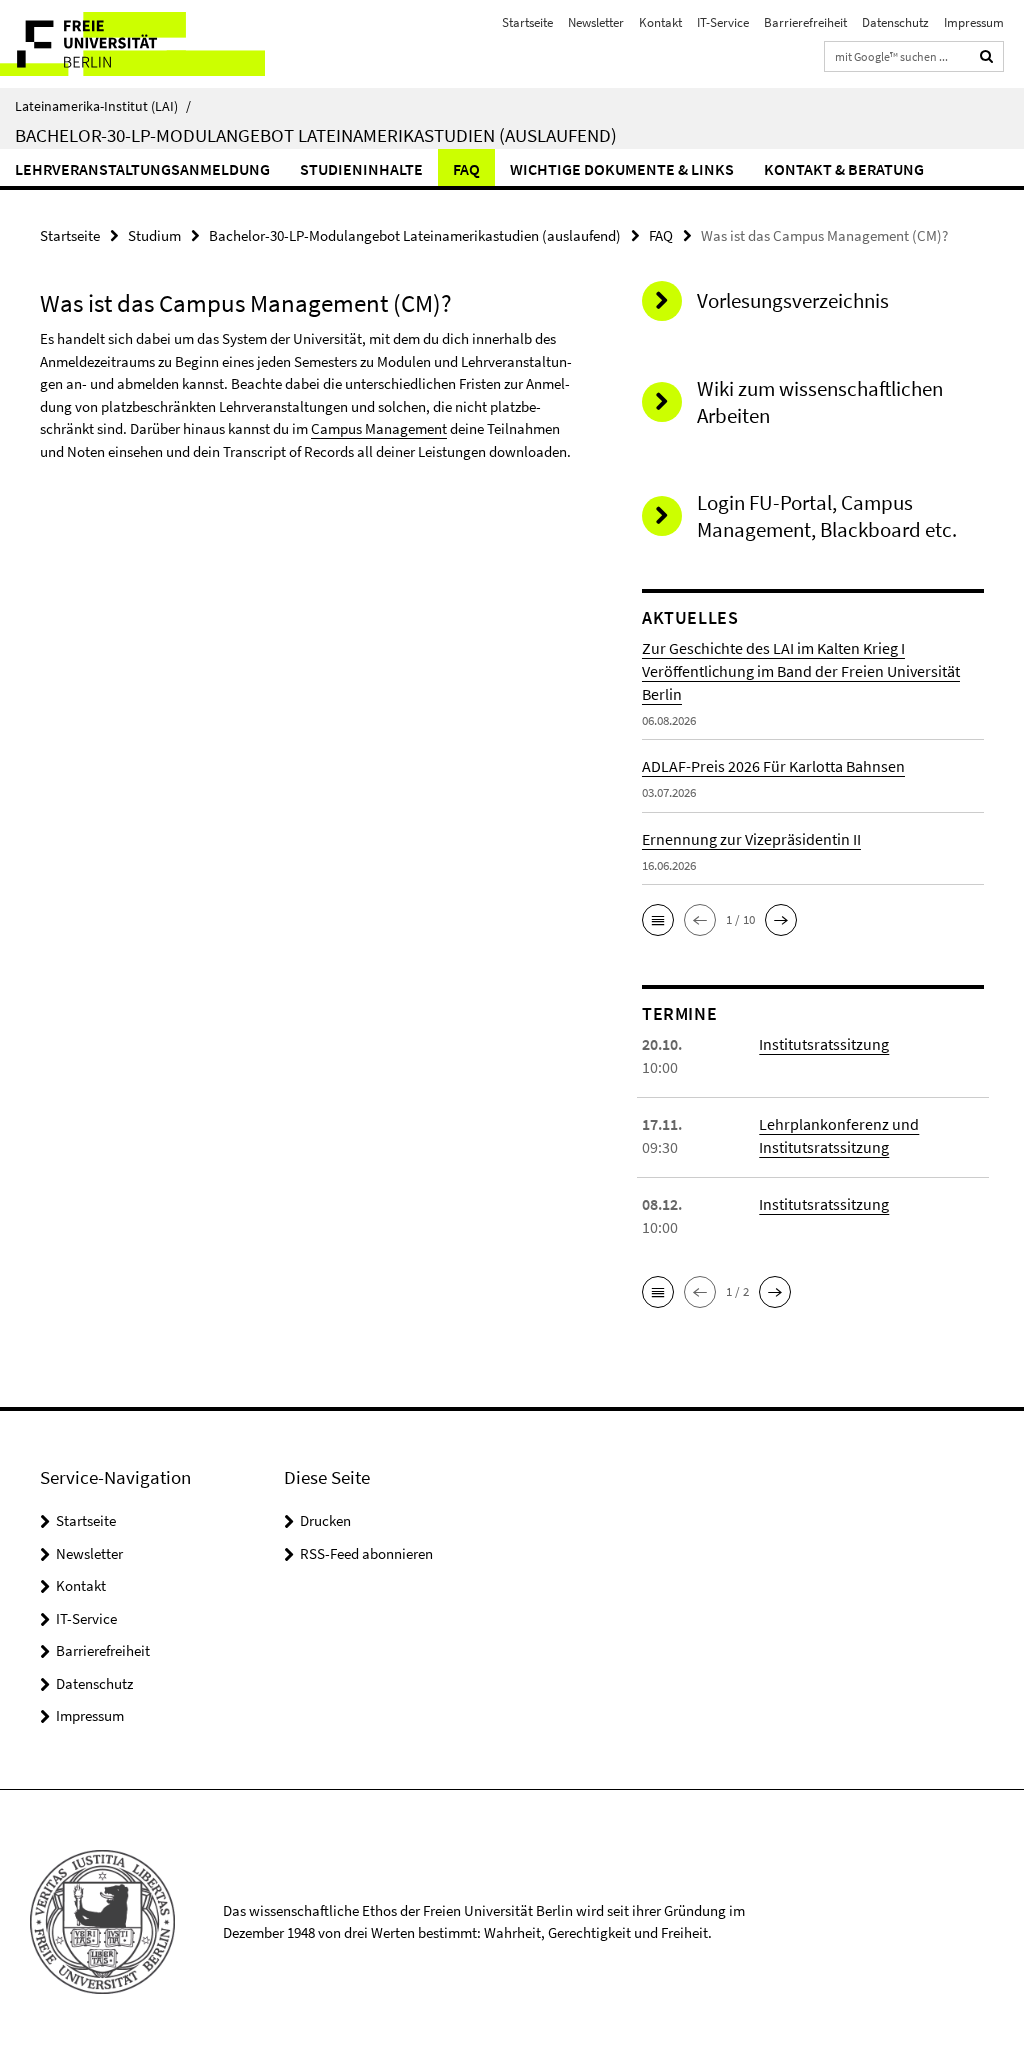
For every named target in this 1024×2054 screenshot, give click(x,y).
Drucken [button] (325, 1520)
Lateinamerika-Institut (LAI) (103, 106)
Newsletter (596, 22)
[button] (658, 920)
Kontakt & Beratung (844, 169)
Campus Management (379, 428)
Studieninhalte (361, 169)
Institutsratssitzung (824, 1044)
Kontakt (660, 22)
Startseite (527, 22)
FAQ (466, 169)
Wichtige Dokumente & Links (622, 169)
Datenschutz (895, 22)
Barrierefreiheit (805, 22)
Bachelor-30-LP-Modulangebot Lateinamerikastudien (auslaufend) (316, 135)
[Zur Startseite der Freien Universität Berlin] (132, 44)
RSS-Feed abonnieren (366, 1553)
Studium (154, 235)
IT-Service (723, 22)
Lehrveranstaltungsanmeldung (142, 169)
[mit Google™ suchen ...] (987, 56)
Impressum (974, 22)
